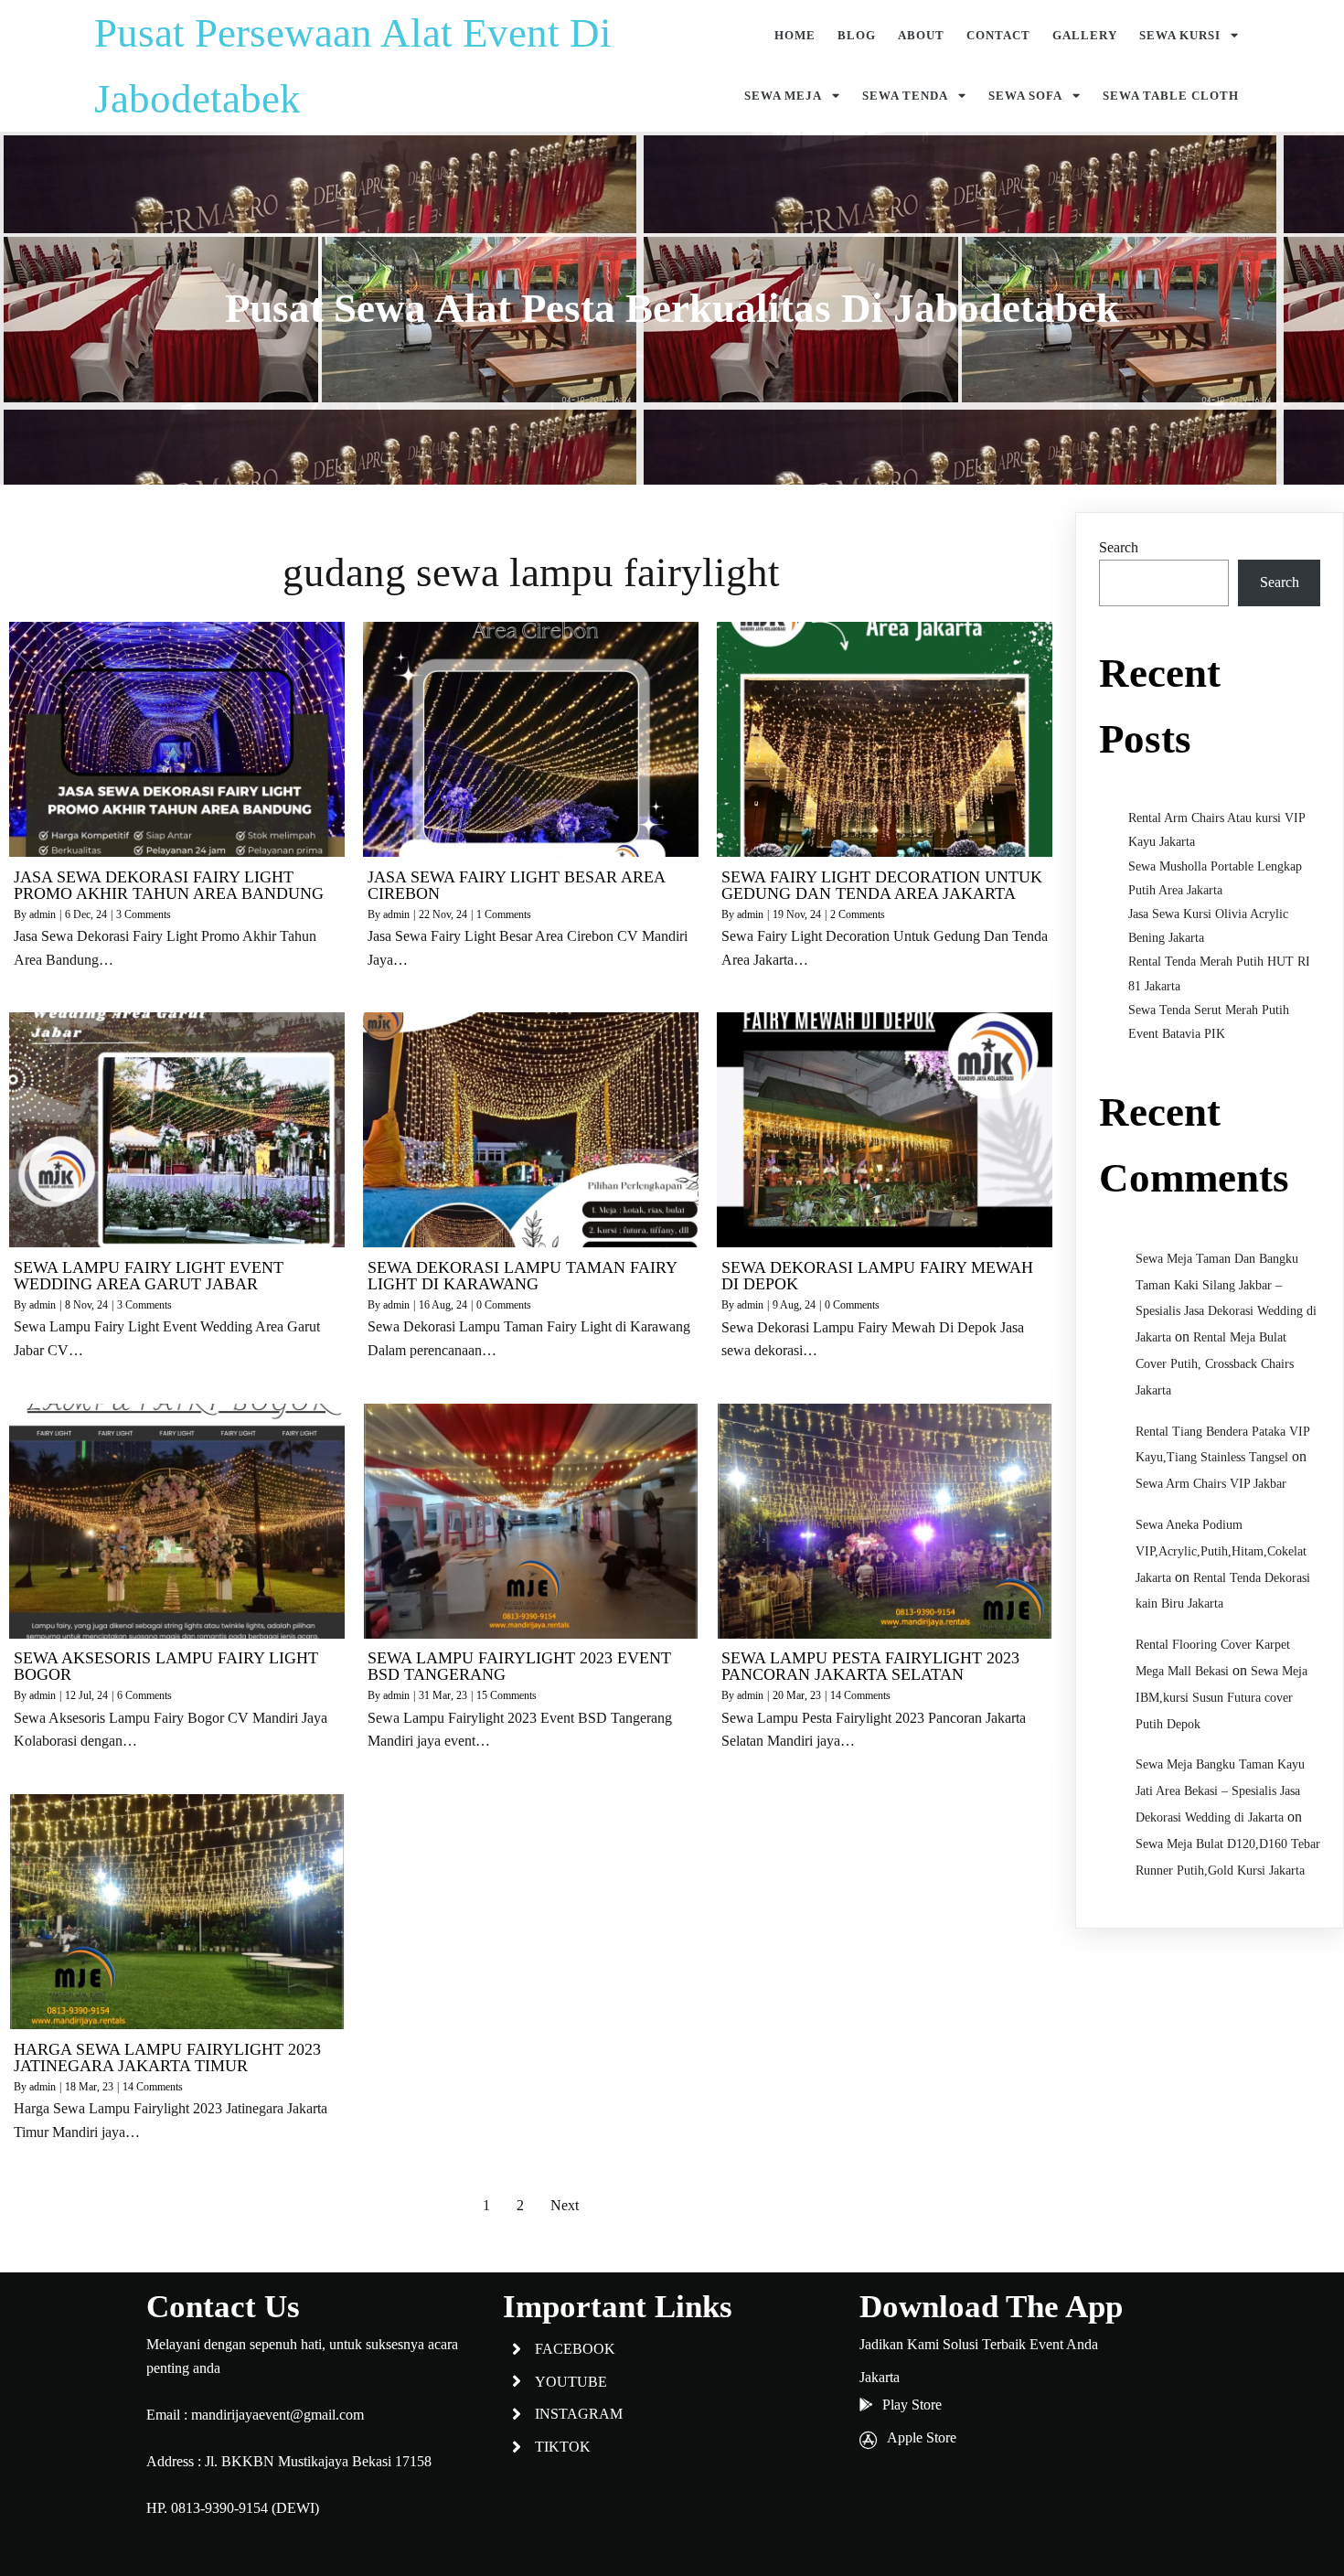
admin (43, 914)
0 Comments (504, 1305)
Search (1119, 547)
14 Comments (860, 1695)
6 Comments (144, 1695)
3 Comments (144, 914)
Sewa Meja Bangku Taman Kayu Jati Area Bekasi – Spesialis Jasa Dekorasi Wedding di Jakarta (1220, 1791)
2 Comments (858, 914)
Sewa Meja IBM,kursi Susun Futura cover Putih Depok (1221, 1698)
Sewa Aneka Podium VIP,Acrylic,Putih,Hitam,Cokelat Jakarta (1221, 1551)
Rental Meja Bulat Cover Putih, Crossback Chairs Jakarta (1215, 1364)
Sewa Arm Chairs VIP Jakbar (1211, 1484)
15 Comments (507, 1695)
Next (565, 2205)
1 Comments (504, 914)
